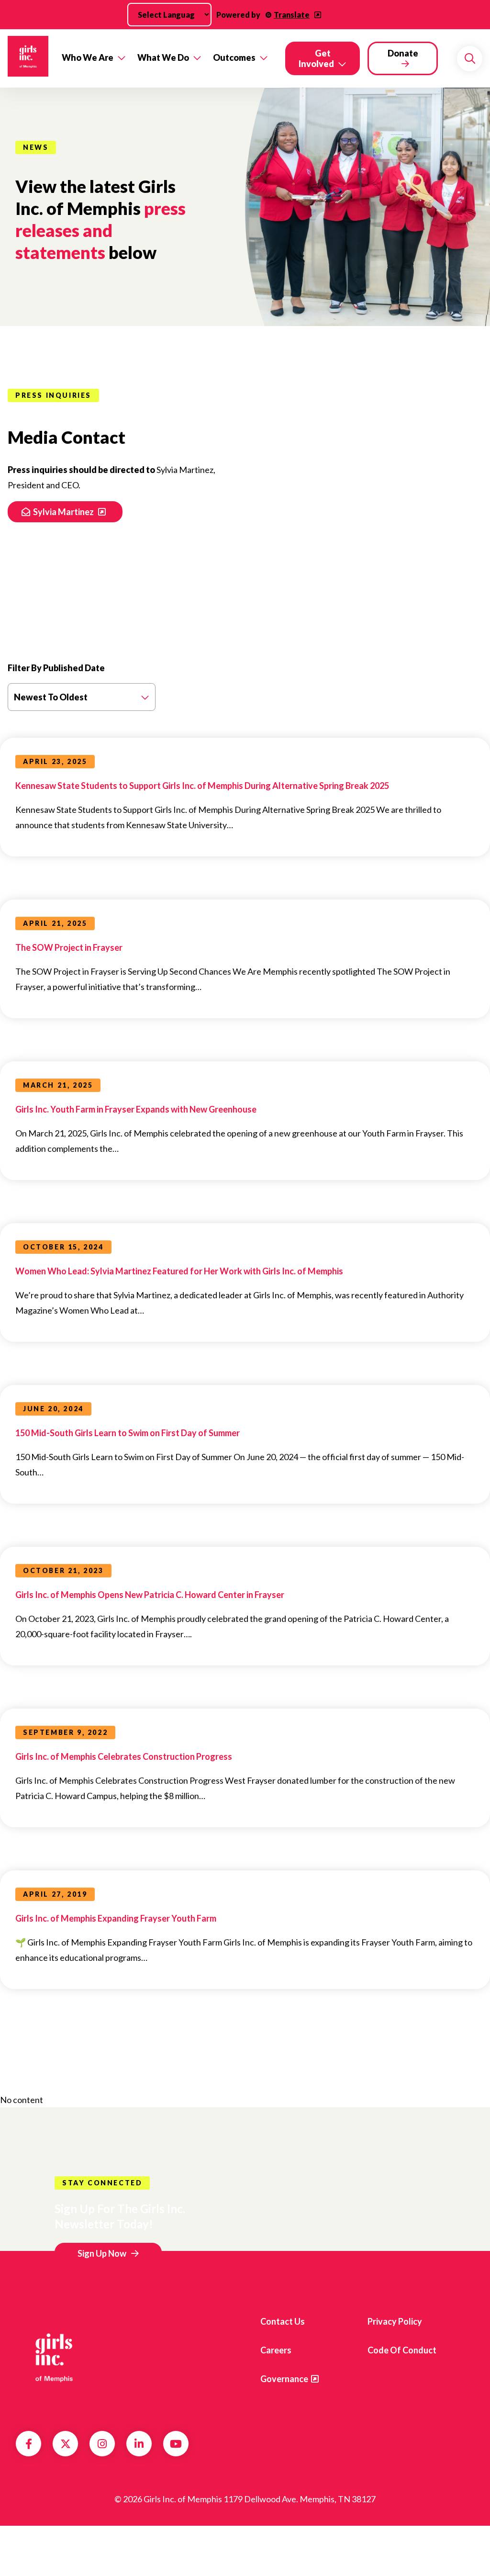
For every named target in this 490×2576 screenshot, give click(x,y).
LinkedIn (139, 2444)
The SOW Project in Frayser (69, 947)
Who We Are (88, 57)
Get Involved (316, 58)
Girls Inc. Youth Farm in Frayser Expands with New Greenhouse (136, 1109)
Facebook (29, 2444)
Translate (292, 15)
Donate (403, 53)
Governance (284, 2379)
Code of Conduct (402, 2350)
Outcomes (234, 57)
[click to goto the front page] (54, 2357)
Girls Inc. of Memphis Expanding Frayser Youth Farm (116, 1918)
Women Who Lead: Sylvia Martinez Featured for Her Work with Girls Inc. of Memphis (179, 1271)
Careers (276, 2350)
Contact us (283, 2321)
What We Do (163, 57)
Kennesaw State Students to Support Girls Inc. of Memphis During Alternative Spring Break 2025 (202, 786)
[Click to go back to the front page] (28, 58)
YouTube (176, 2444)
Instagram (102, 2444)
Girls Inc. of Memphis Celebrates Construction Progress (124, 1756)
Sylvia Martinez (64, 512)
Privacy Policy (395, 2321)
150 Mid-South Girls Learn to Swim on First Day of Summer (128, 1433)
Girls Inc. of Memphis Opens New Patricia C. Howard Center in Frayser (150, 1595)
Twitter (66, 2444)
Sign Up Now (102, 2253)
